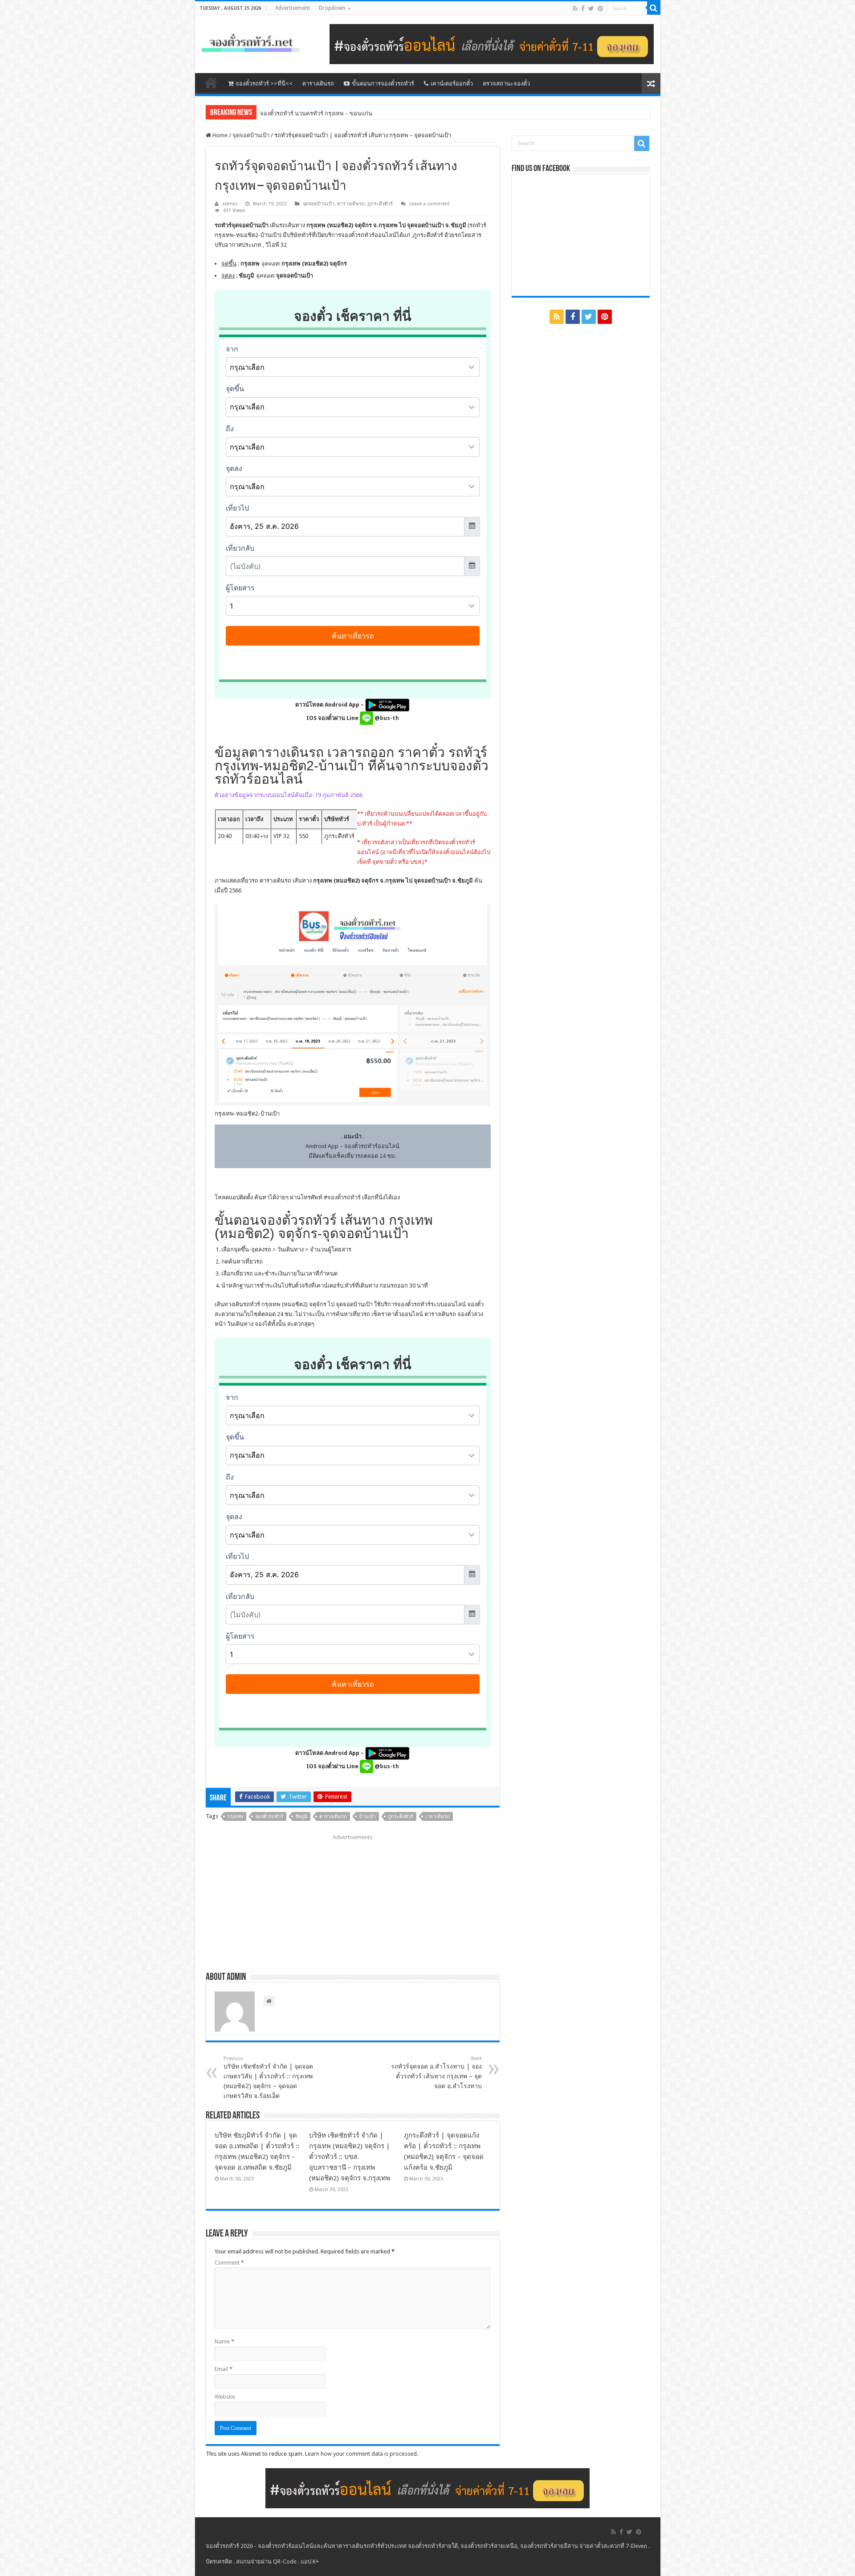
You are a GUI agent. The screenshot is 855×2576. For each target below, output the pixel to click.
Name (224, 2341)
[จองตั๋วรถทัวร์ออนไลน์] (251, 41)
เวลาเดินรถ (438, 1817)
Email (224, 2369)
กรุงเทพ (235, 1817)
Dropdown (332, 8)
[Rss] (575, 8)
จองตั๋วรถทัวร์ (344, 1197)
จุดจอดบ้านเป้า (251, 135)
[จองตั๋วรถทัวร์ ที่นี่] (492, 43)
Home (219, 135)
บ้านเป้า (367, 1817)
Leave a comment (430, 204)
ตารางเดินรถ (318, 84)
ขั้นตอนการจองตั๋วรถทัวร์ (383, 84)
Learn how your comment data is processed (361, 2454)
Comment (229, 2263)
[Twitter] (591, 8)
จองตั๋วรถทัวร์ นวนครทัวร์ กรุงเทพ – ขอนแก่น (316, 113)
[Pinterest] (600, 8)
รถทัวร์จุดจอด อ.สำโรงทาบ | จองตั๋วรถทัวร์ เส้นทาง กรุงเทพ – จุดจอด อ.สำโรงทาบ (436, 2073)
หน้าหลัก (211, 82)
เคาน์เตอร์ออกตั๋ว (452, 84)
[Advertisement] (353, 1900)
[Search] (654, 8)
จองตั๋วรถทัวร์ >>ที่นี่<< (264, 84)
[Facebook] (583, 8)
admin (230, 204)
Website (225, 2397)
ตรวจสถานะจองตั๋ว (506, 84)
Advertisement (293, 8)
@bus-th (386, 718)
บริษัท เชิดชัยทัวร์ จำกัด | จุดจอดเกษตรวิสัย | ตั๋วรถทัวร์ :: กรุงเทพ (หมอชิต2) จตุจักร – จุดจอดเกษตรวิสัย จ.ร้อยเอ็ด (268, 2077)
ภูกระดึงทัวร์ (380, 204)
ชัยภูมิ (301, 1817)
